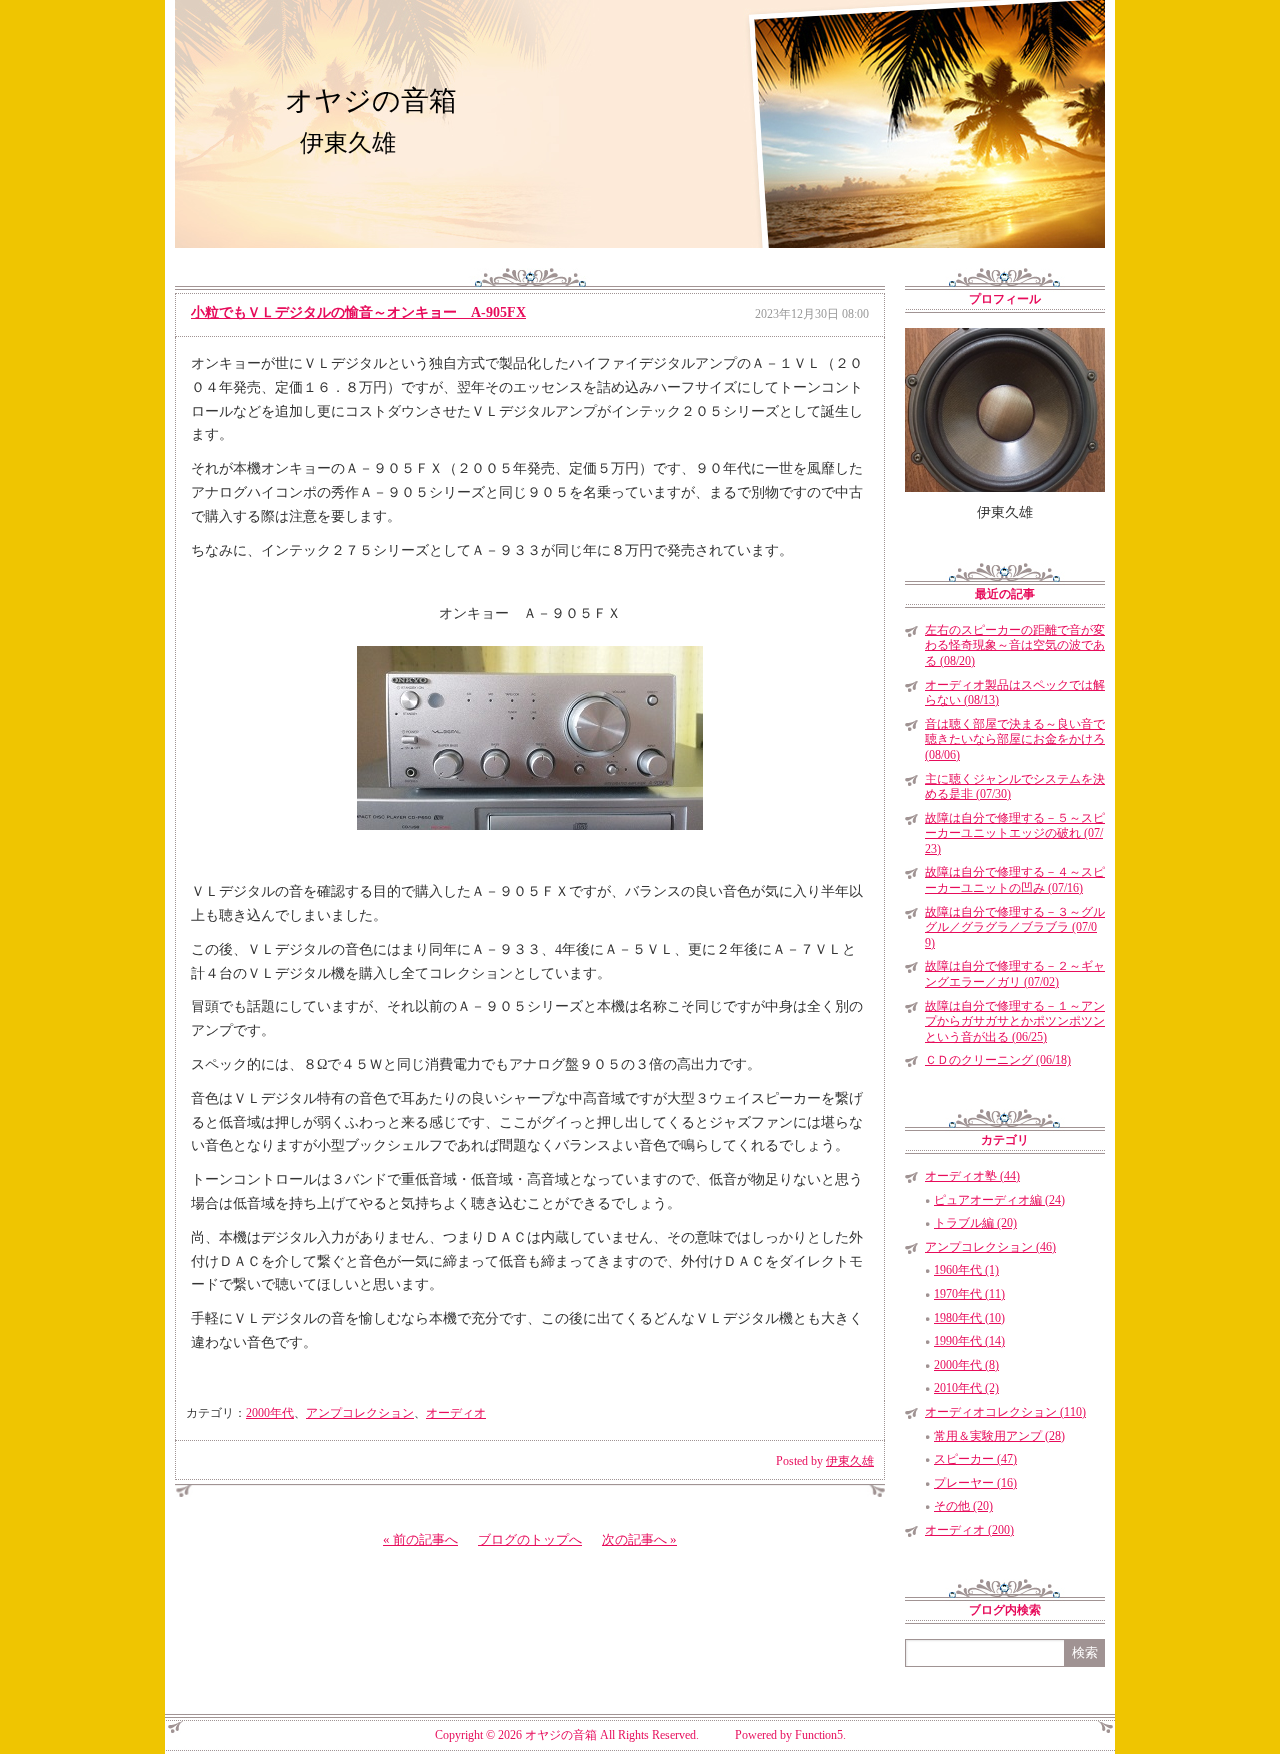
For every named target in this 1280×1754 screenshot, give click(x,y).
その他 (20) (963, 1506)
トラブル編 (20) (975, 1223)
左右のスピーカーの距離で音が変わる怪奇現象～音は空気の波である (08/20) (1015, 645)
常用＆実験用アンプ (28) (999, 1436)
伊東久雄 (850, 1461)
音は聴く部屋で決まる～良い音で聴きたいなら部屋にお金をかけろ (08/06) (1015, 739)
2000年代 (270, 1413)
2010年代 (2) (966, 1388)
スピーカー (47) (975, 1459)
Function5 (819, 1735)
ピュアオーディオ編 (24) (999, 1200)
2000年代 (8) (966, 1365)
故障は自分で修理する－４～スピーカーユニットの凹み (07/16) (1015, 880)
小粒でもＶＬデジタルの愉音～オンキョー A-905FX (358, 312)
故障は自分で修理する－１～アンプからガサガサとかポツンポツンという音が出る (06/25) (1015, 1021)
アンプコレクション (360, 1413)
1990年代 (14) (969, 1341)
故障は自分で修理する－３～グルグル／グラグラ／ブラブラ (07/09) (1015, 927)
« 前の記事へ (420, 1539)
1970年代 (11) (969, 1294)
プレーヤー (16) (975, 1483)
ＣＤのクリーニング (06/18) (998, 1060)
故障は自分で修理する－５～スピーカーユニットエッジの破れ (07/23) (1015, 833)
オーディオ (456, 1413)
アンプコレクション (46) (990, 1247)
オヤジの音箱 (371, 100)
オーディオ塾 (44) (972, 1176)
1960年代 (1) (966, 1270)
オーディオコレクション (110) (1005, 1412)
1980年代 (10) (969, 1318)
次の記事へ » (639, 1539)
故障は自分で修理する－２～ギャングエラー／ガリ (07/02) (1015, 974)
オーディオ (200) (969, 1530)
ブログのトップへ (530, 1539)
